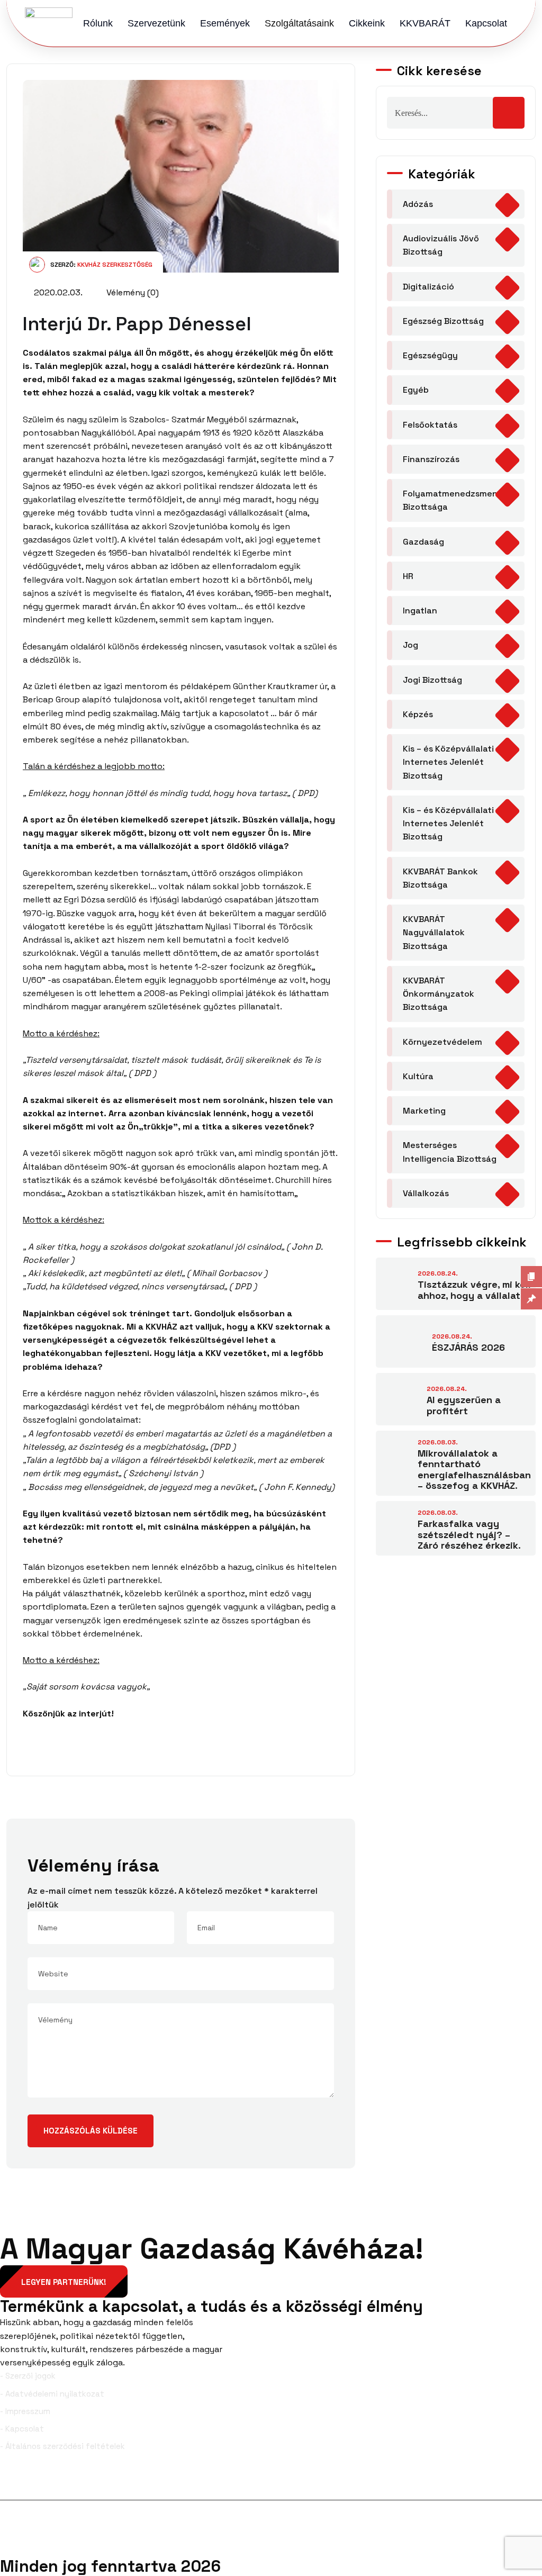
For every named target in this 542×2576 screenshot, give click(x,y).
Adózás (418, 204)
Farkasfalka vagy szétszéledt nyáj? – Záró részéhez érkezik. (469, 1534)
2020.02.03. (57, 292)
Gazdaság (423, 542)
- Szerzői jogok (28, 2376)
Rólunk (98, 23)
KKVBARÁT (425, 23)
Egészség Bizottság (443, 321)
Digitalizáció (428, 287)
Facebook (36, 2483)
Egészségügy (430, 355)
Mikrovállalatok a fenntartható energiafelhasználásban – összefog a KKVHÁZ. (474, 1470)
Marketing (424, 1111)
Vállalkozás (426, 1193)
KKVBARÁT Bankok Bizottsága (440, 878)
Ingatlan (420, 611)
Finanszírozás (431, 459)
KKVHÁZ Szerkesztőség (115, 265)
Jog (410, 645)
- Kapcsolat (22, 2429)
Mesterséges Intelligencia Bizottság (450, 1152)
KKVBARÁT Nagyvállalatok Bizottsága (434, 933)
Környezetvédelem (442, 1042)
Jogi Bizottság (432, 680)
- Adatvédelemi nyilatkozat (52, 2394)
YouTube (520, 2483)
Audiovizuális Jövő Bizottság (441, 245)
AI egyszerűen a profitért (464, 1405)
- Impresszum (25, 2411)
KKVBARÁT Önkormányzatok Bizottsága (439, 994)
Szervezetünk (156, 23)
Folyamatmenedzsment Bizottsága (452, 500)
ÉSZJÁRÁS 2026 (468, 1347)
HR (408, 576)
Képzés (418, 714)
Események (225, 23)
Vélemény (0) (132, 292)
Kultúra (418, 1076)
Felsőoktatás (430, 425)
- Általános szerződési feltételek (62, 2446)
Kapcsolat (486, 23)
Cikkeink (367, 23)
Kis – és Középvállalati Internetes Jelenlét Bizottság (448, 762)
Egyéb (416, 390)
